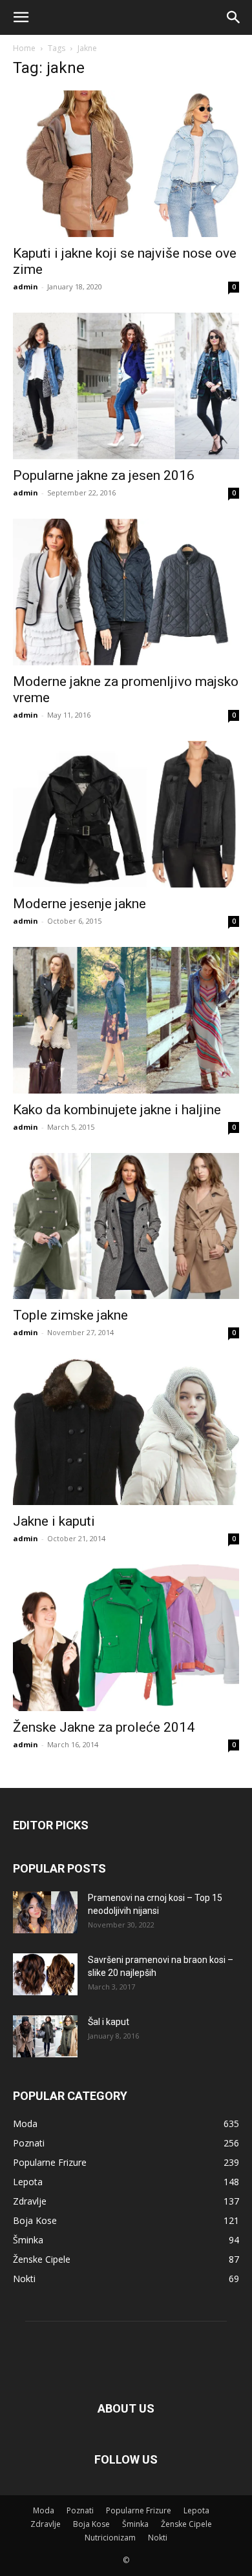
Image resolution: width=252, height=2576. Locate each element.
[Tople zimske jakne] (126, 1226)
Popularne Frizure (139, 2510)
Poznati (80, 2510)
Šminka (135, 2524)
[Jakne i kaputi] (126, 1432)
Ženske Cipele (186, 2524)
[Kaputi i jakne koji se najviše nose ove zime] (126, 164)
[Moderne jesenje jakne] (126, 814)
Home (24, 48)
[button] (21, 17)
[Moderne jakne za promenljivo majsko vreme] (126, 592)
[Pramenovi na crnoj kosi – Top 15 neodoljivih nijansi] (45, 1912)
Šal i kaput (109, 2022)
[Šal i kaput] (45, 2036)
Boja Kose (91, 2524)
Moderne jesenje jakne (79, 904)
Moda (44, 2510)
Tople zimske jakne (70, 1315)
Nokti (158, 2538)
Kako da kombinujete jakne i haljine (117, 1110)
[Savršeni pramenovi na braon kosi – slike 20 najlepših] (45, 1974)
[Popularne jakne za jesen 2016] (126, 386)
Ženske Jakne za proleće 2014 (104, 1727)
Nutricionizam (110, 2538)
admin (26, 286)
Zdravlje (46, 2524)
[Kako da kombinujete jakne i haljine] (126, 1020)
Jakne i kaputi (54, 1521)
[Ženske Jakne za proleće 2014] (126, 1638)
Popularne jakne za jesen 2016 (104, 475)
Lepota (196, 2510)
